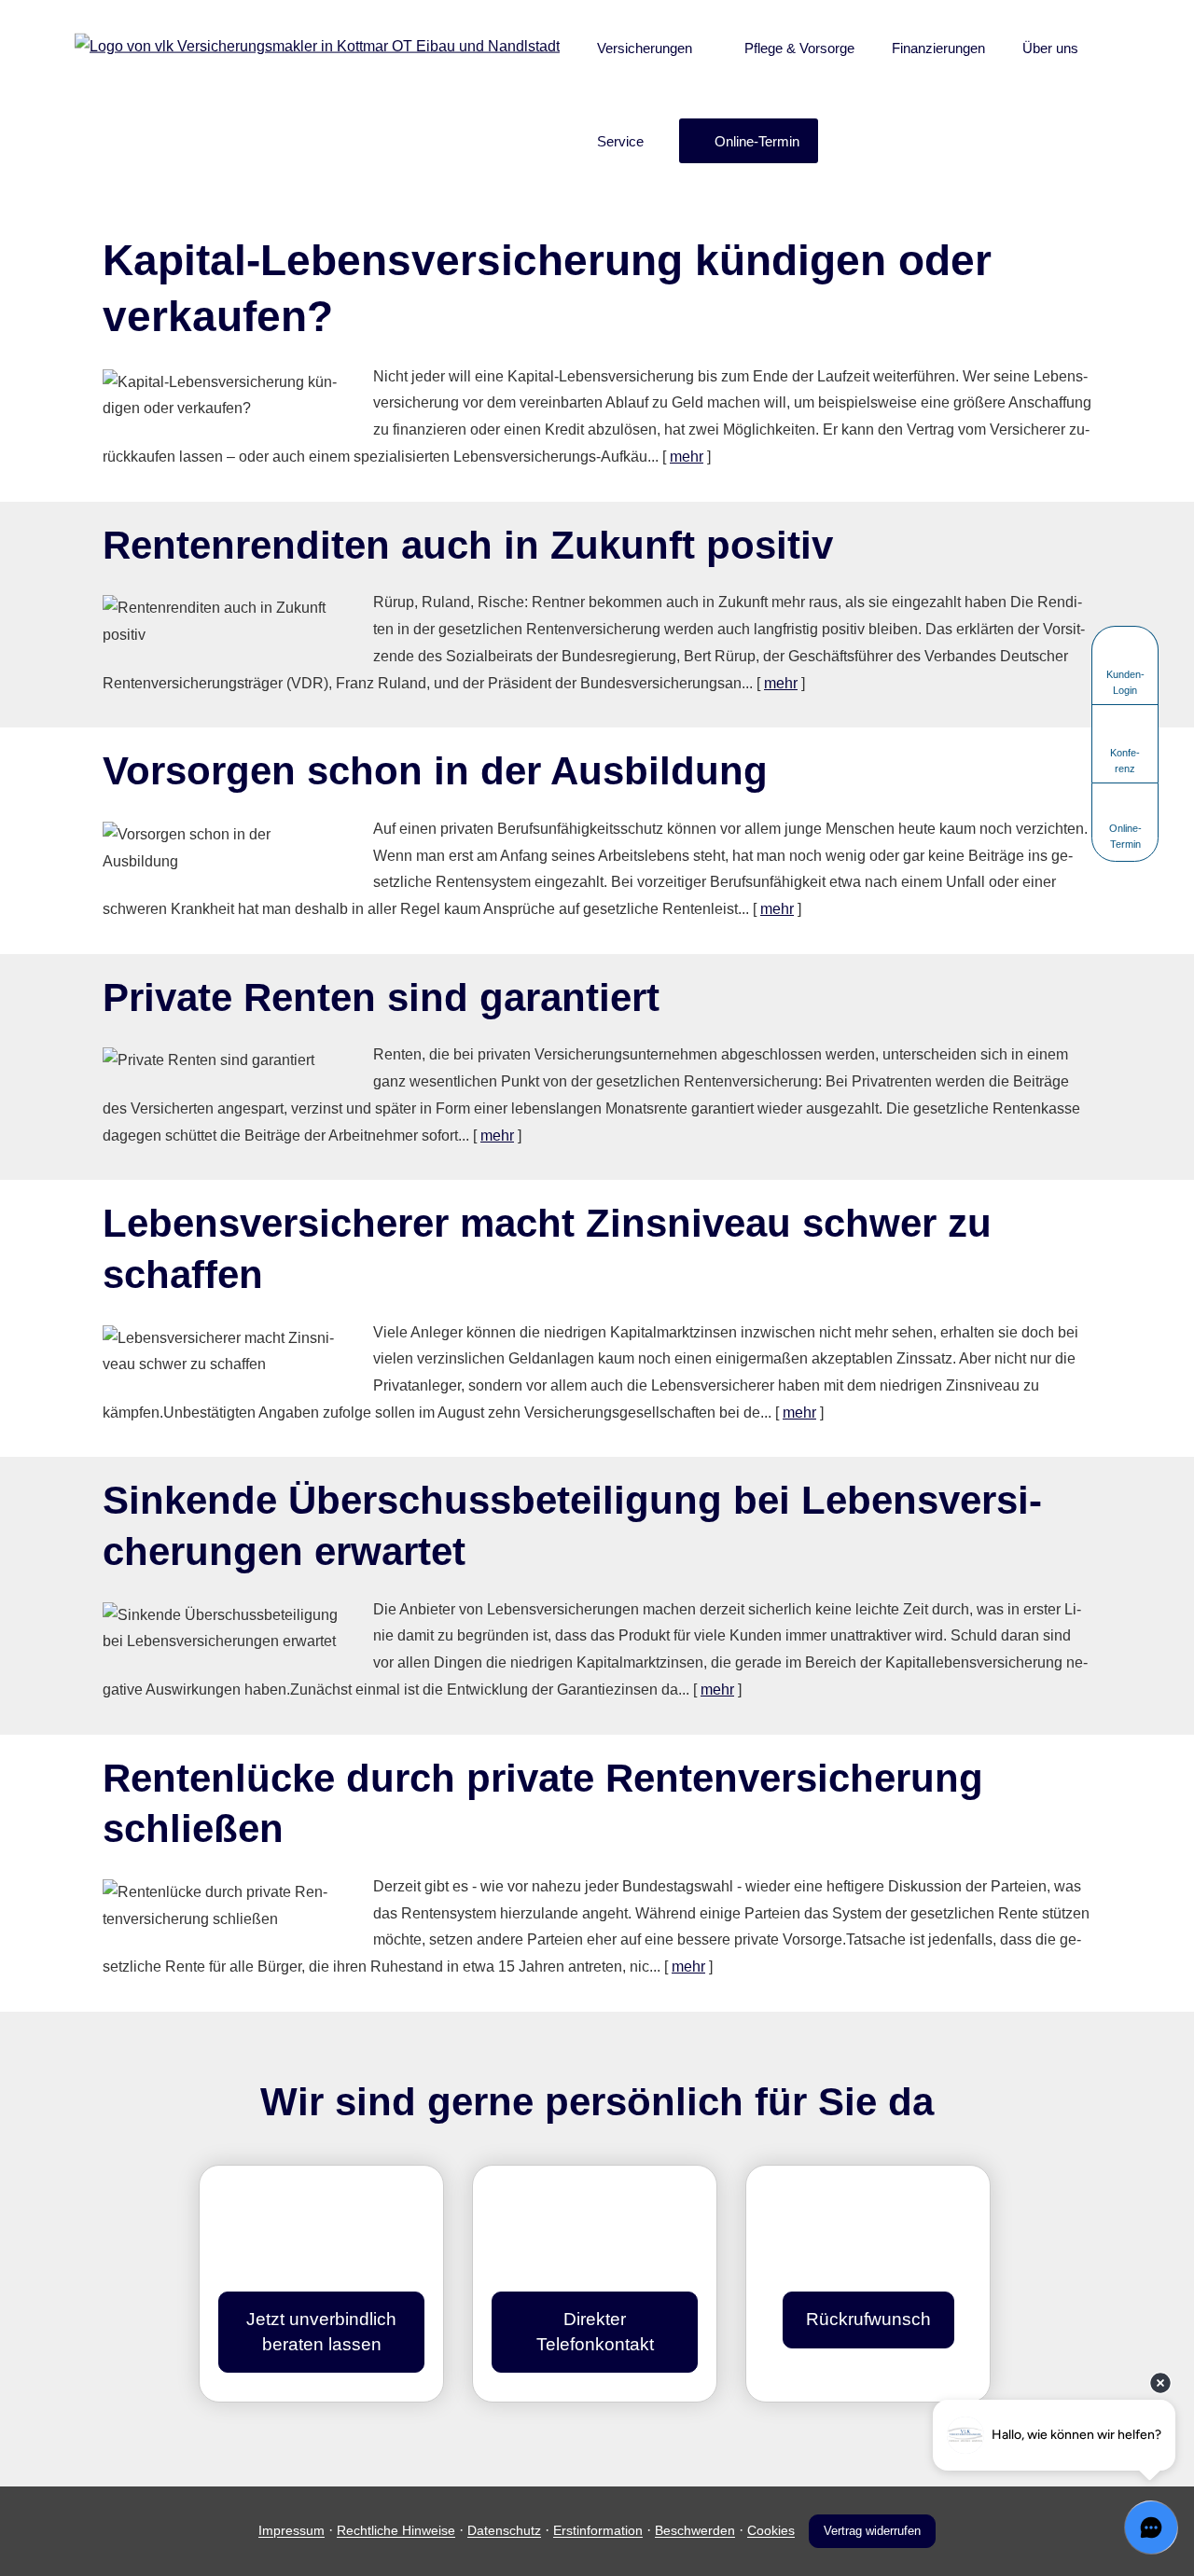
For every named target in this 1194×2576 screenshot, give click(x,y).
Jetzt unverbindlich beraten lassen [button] (321, 2332)
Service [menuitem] (620, 141)
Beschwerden (695, 2531)
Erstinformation (598, 2531)
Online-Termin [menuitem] (757, 141)
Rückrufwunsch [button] (868, 2319)
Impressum (292, 2531)
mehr (687, 457)
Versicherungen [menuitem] (645, 48)
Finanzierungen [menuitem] (938, 48)
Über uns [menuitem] (1050, 48)
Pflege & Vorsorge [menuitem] (799, 48)
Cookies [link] (771, 2531)
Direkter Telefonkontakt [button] (594, 2332)
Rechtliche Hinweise (396, 2531)
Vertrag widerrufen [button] (872, 2531)
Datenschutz (504, 2531)
